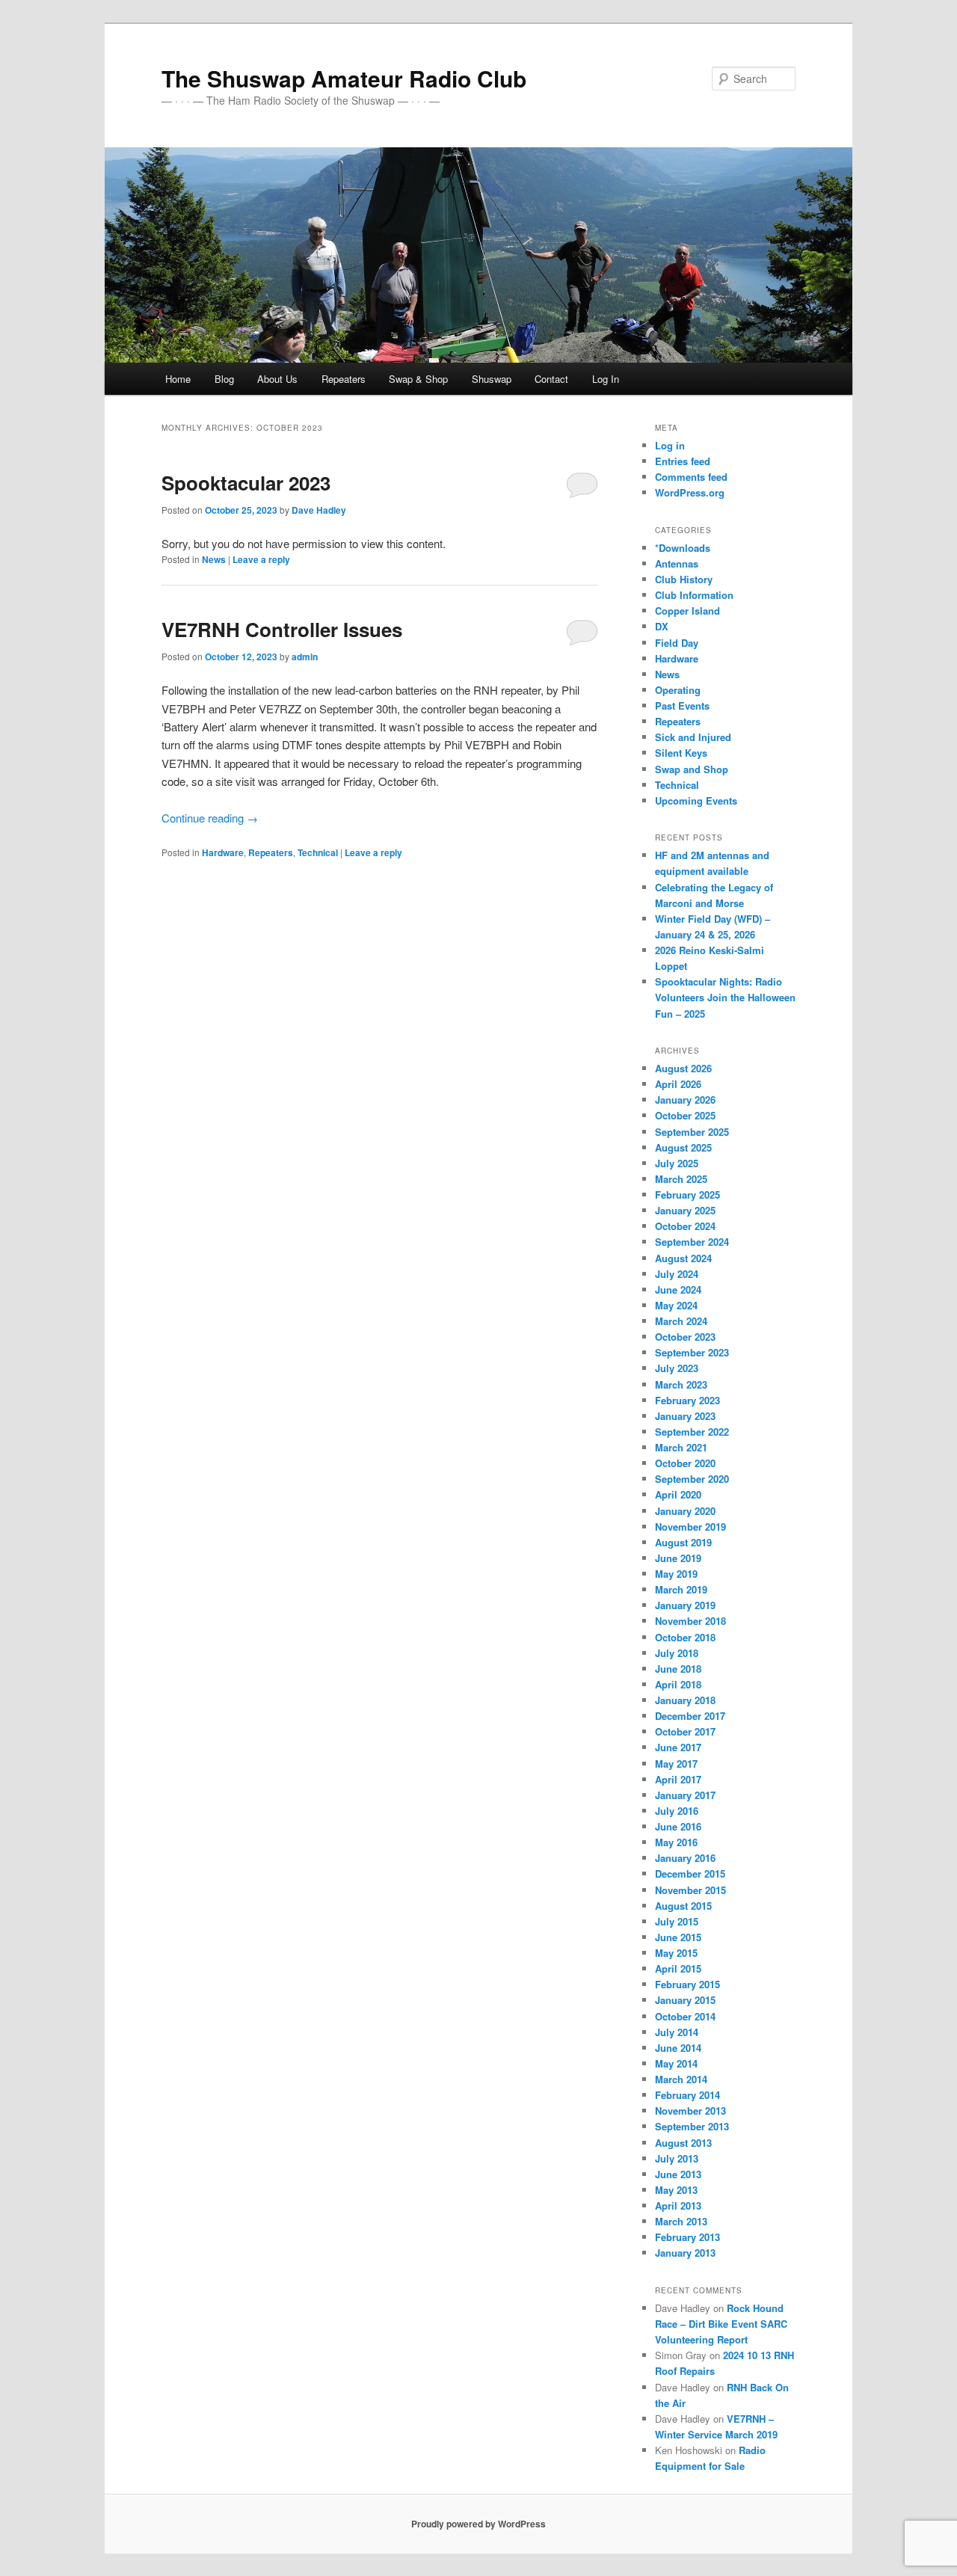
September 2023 (692, 1352)
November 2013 (690, 2111)
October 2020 (685, 1463)
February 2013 (687, 2237)
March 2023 (681, 1384)
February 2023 (687, 1400)
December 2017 (690, 1716)
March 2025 (681, 1179)
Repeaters (271, 852)
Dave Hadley (319, 510)
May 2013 (676, 2190)
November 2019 (690, 1527)
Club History (684, 579)
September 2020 (692, 1479)
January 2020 (685, 1511)
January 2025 (685, 1210)
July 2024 (677, 1274)
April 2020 (678, 1494)
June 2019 (678, 1558)
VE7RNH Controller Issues (282, 629)
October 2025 (685, 1115)
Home (178, 379)
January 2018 (685, 1700)
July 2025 (677, 1163)
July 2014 (677, 2032)
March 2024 (681, 1321)
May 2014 (676, 2063)
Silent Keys (681, 753)
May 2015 (676, 1953)
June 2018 (678, 1669)
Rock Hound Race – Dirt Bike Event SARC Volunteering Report (721, 2324)
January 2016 (685, 1858)
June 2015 (678, 1937)
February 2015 (687, 1984)
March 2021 (681, 1447)
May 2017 (676, 1764)
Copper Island (687, 611)
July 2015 (677, 1921)
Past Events (682, 706)
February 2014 (687, 2095)
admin (305, 657)
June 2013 (678, 2174)
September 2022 (692, 1432)
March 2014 (681, 2079)
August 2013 (683, 2143)
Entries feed (683, 461)
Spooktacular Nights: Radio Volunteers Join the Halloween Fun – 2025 (725, 997)
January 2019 (685, 1605)
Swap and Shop (692, 769)
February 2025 (687, 1195)
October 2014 (685, 2016)
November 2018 (690, 1621)
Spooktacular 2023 (246, 483)
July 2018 (677, 1653)
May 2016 (676, 1842)
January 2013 (685, 2253)
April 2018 (678, 1684)
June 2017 (678, 1747)
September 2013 (692, 2126)
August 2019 (683, 1542)
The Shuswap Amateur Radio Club (344, 78)
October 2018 (685, 1637)
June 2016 (678, 1826)
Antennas (677, 563)
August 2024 (683, 1258)
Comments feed (691, 477)
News (214, 559)
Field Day (677, 643)
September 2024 (692, 1242)
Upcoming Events (696, 800)
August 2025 (683, 1147)
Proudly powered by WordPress (478, 2524)
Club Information (694, 595)
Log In (606, 379)
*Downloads (683, 548)
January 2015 (685, 2000)
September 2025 (692, 1132)
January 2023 (685, 1416)
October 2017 (685, 1731)
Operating (678, 690)
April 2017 (678, 1779)
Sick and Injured (693, 737)
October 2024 (685, 1226)
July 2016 (677, 1811)
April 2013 (678, 2205)
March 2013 (681, 2221)
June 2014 (678, 2048)
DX (662, 626)
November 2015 (690, 1890)
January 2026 (685, 1100)
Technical (318, 852)
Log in (670, 445)
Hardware (223, 852)
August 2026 (683, 1068)
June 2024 (678, 1289)
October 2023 (685, 1337)
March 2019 (681, 1589)
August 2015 (683, 1906)
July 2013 (677, 2158)
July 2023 (677, 1368)
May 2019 (676, 1574)
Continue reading (210, 818)
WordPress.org (690, 492)
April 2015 (678, 1968)
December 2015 (690, 1873)
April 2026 (678, 1084)
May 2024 (676, 1305)
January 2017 (685, 1795)
